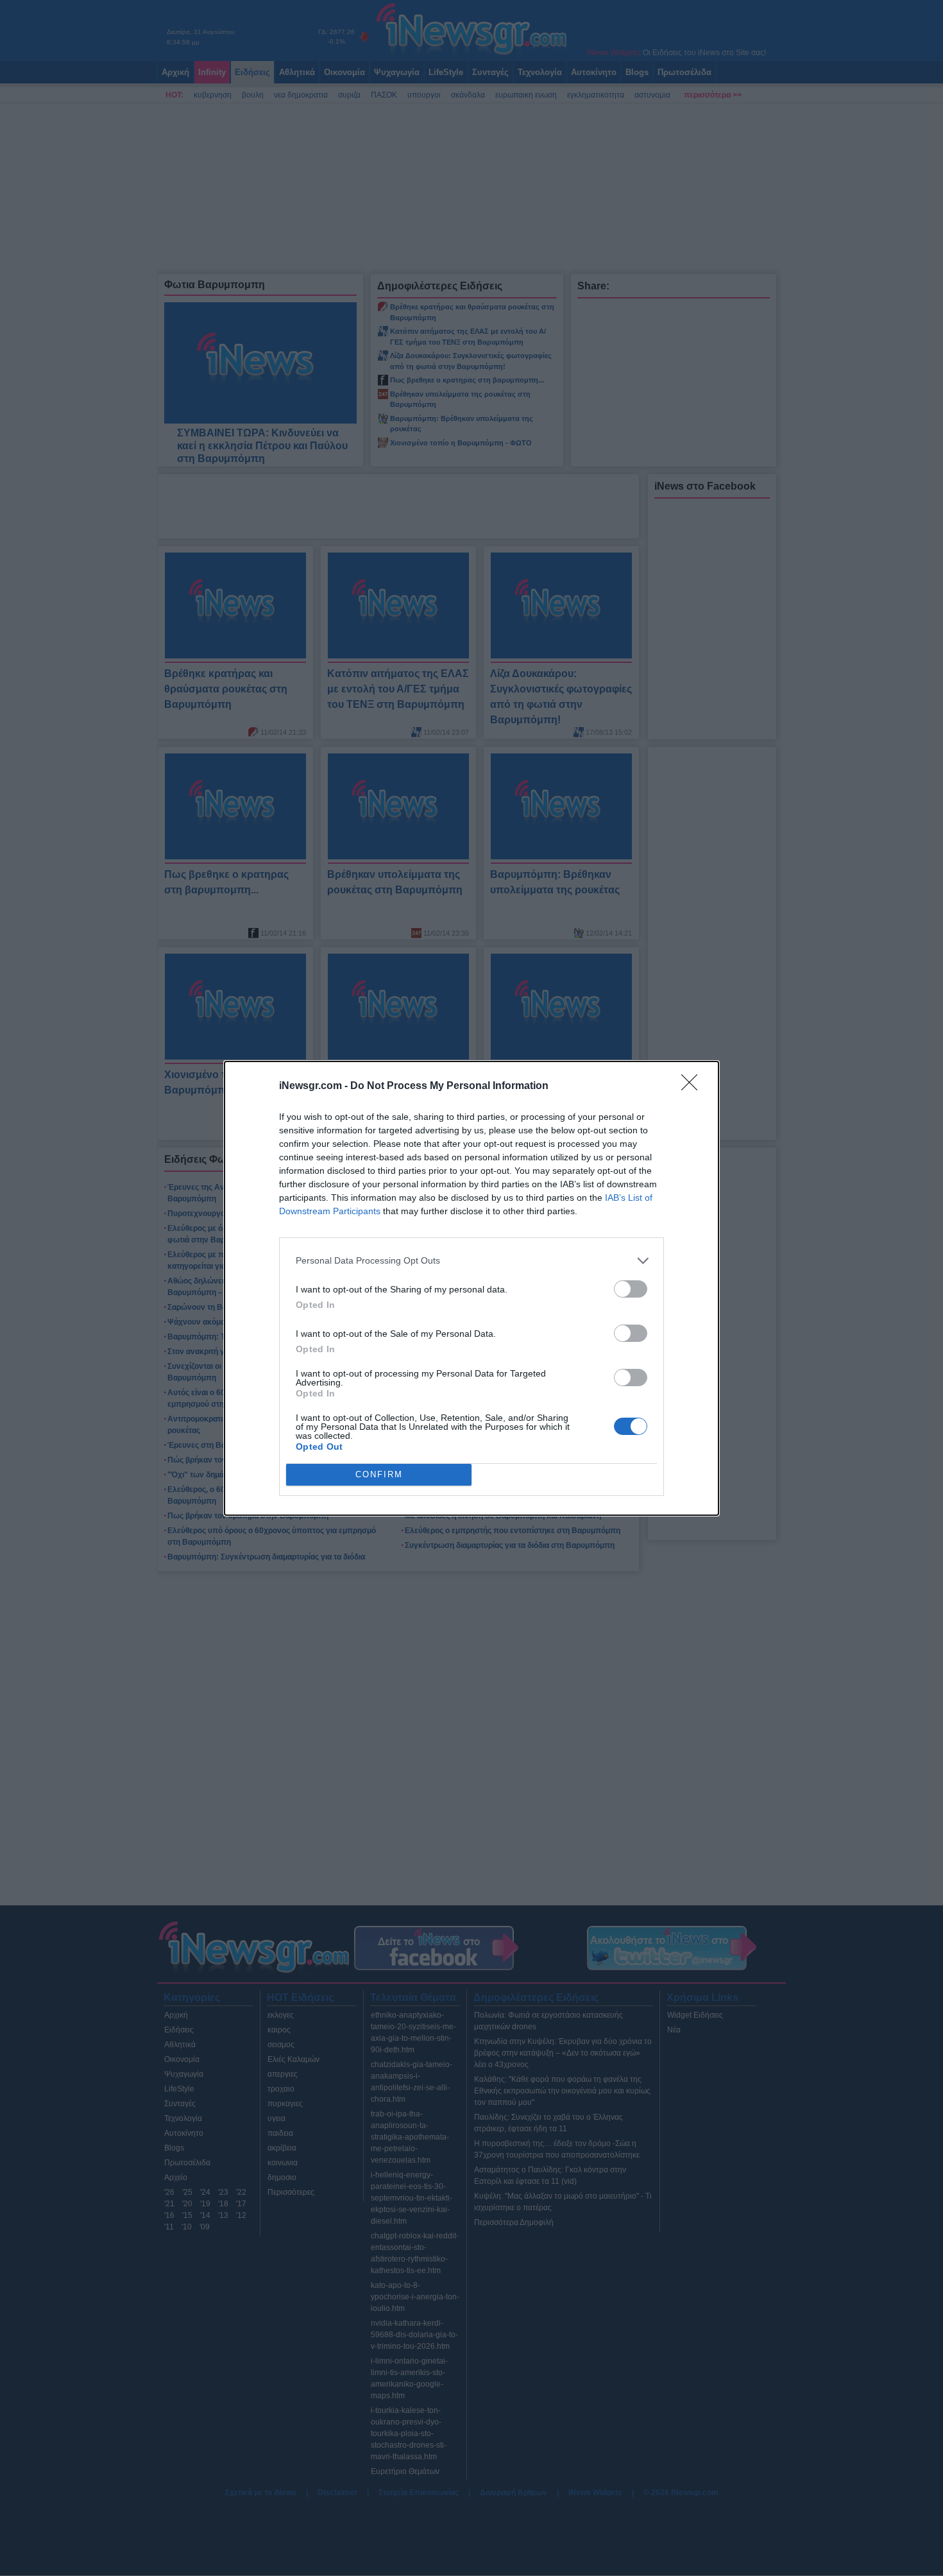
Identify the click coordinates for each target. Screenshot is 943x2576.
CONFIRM (379, 1474)
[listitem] (471, 1261)
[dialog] (471, 1288)
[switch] (631, 1289)
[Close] (693, 1086)
